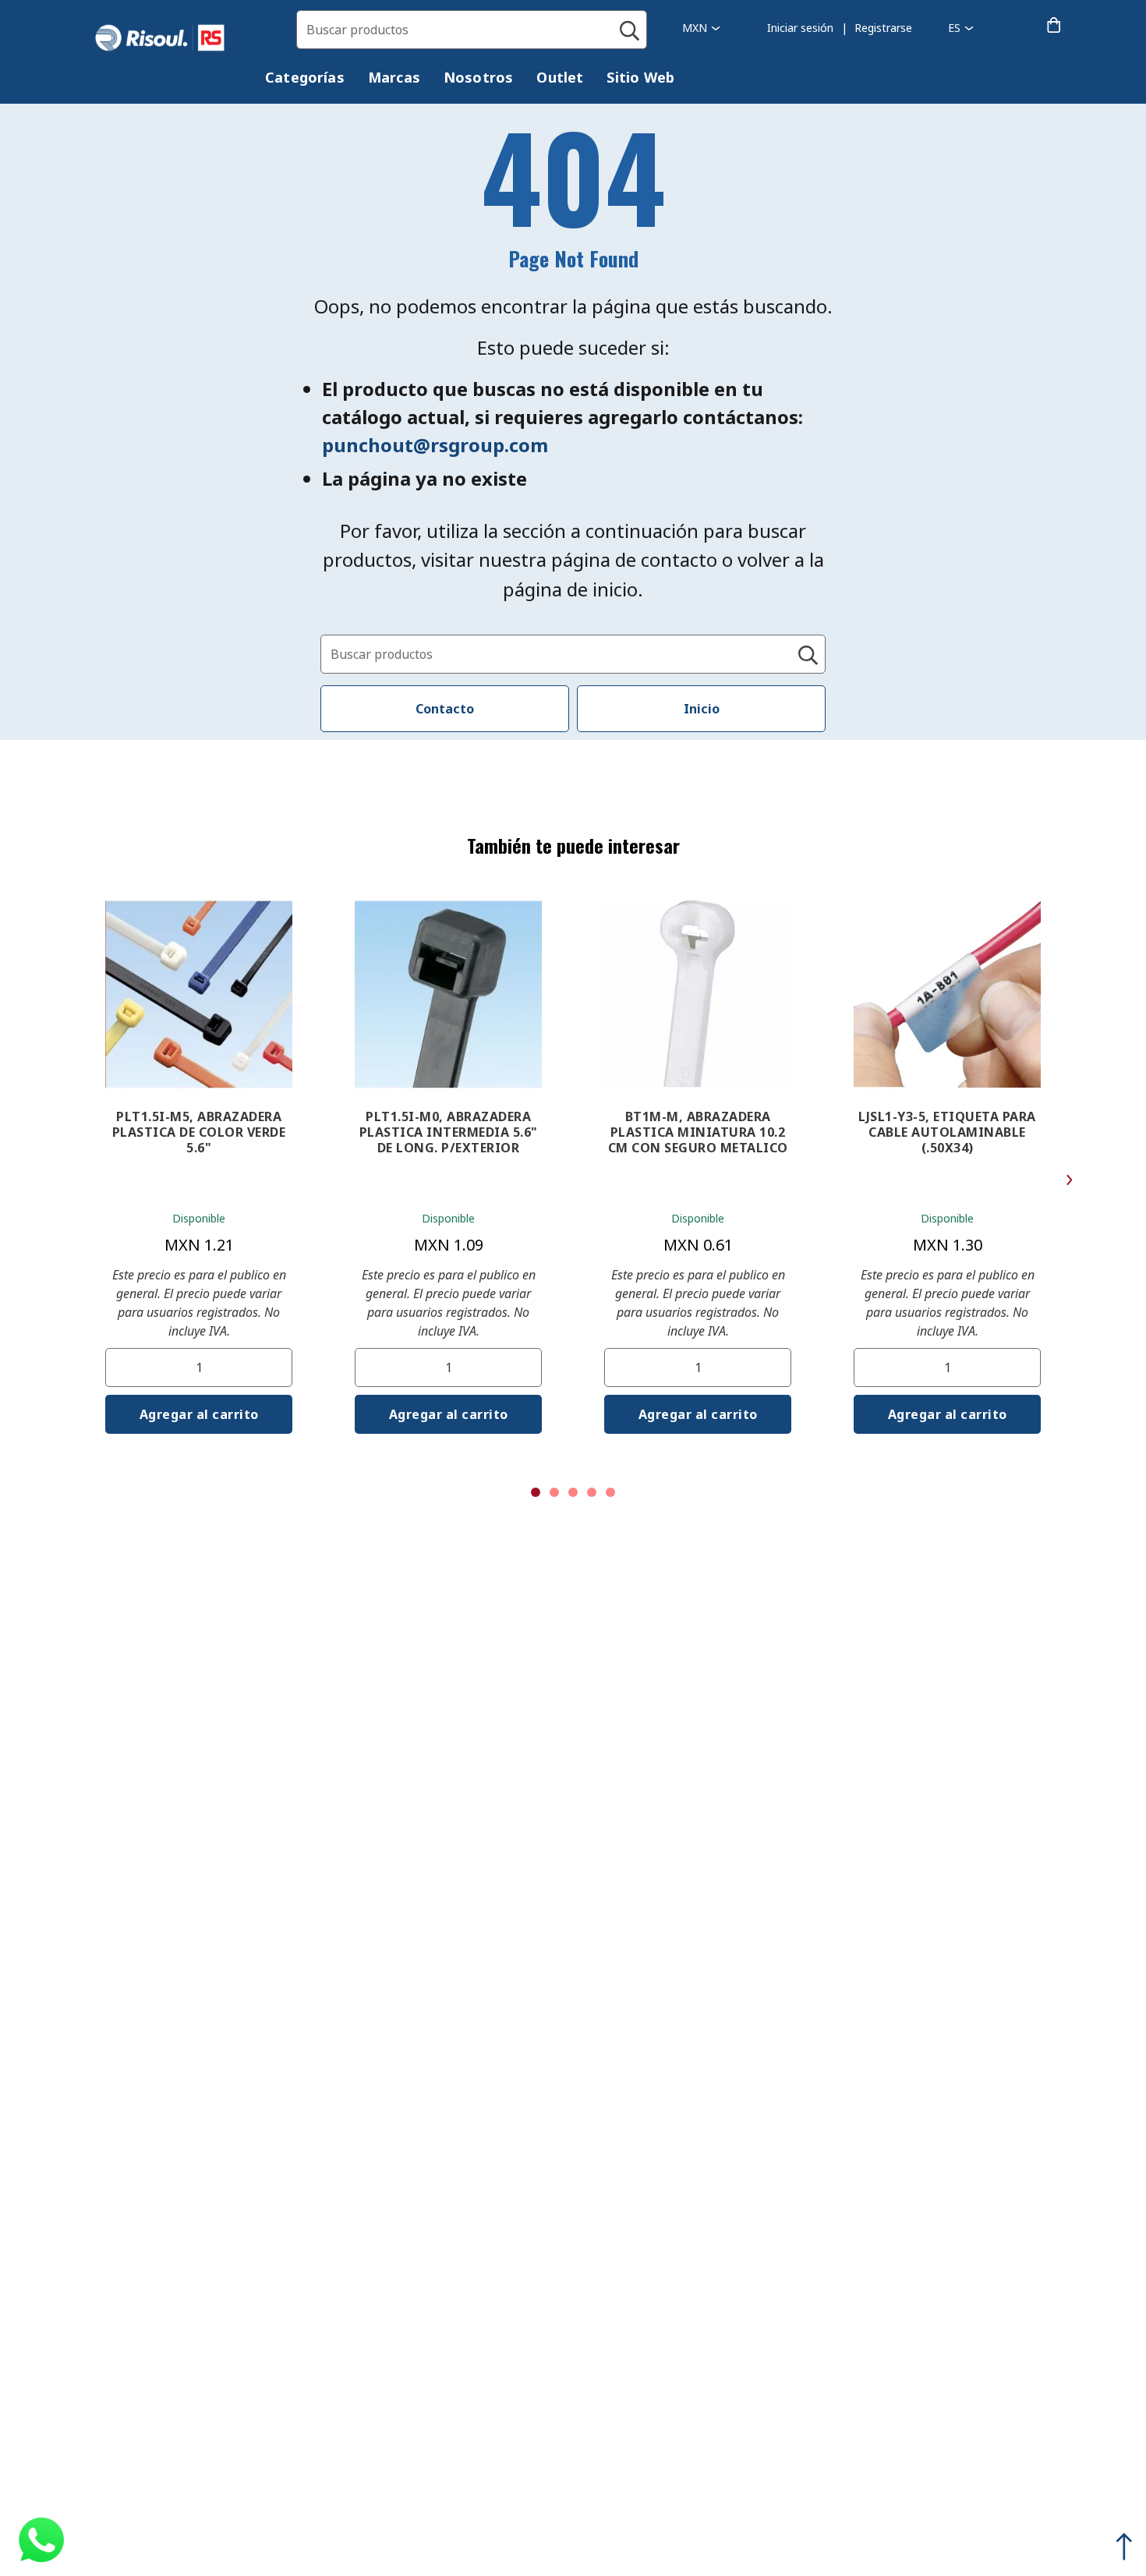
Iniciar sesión (800, 28)
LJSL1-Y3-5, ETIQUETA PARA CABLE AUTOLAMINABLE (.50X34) (947, 1132)
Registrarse (883, 28)
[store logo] (175, 38)
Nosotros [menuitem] (478, 77)
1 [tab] (536, 1492)
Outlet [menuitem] (560, 77)
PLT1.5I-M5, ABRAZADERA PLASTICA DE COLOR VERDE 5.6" (199, 1132)
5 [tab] (610, 1492)
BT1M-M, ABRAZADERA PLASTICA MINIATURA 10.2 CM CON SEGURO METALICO (698, 1132)
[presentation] (305, 78)
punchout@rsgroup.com (435, 445)
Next (1069, 1180)
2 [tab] (554, 1492)
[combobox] (472, 30)
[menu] (481, 80)
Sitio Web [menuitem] (640, 77)
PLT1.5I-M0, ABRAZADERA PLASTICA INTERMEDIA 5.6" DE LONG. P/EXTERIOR (449, 1132)
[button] (701, 28)
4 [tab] (592, 1492)
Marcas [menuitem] (394, 77)
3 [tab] (573, 1492)
